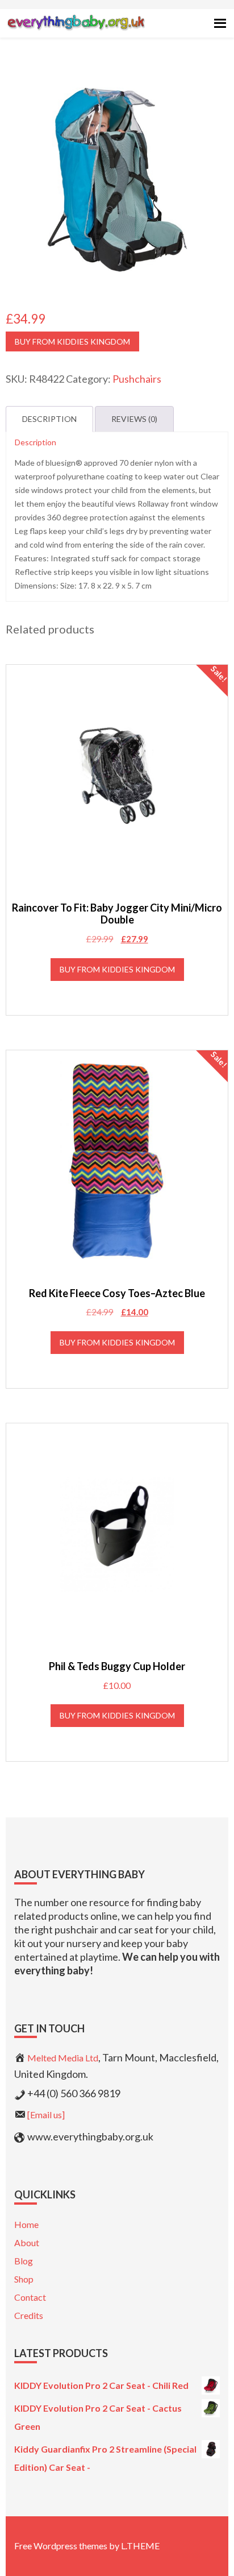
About (27, 2242)
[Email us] (46, 2115)
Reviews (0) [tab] (134, 419)
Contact (30, 2297)
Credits (29, 2315)
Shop (24, 2279)
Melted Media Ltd (63, 2058)
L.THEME (140, 2546)
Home (26, 2224)
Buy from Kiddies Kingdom (72, 341)
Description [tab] (49, 419)
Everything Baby (76, 32)
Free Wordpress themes (61, 2546)
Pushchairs (137, 379)
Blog (24, 2261)
